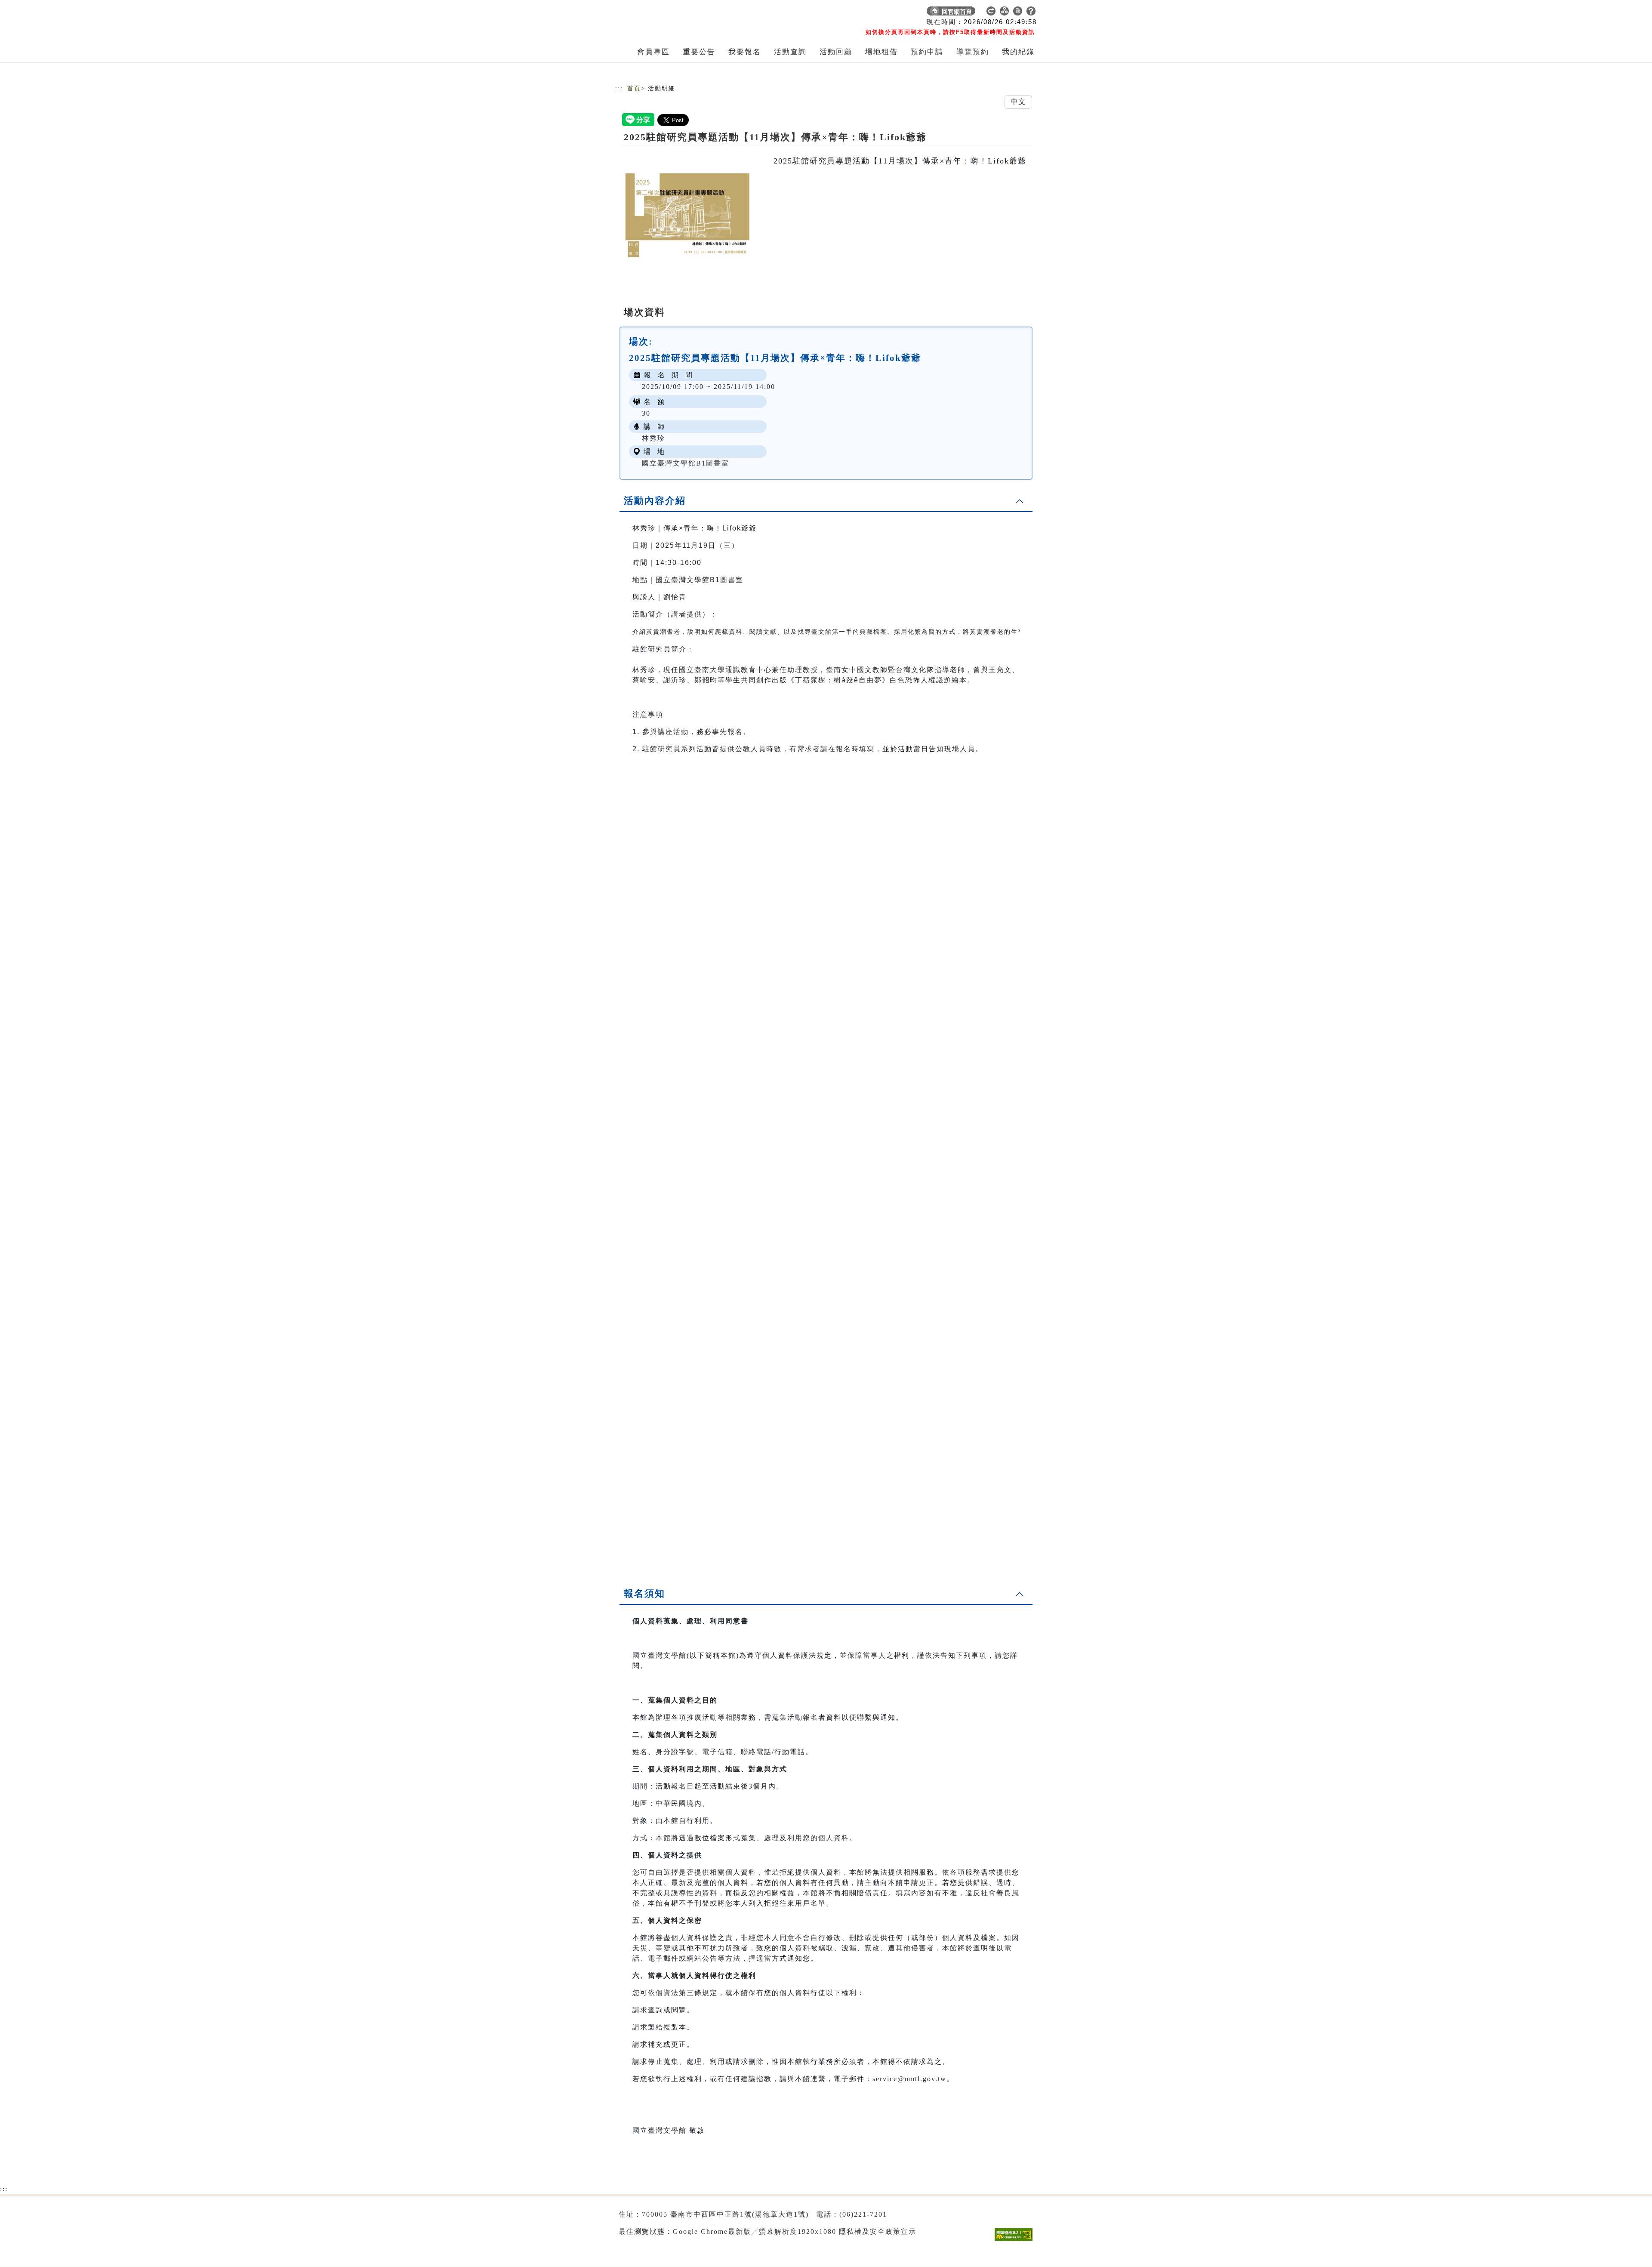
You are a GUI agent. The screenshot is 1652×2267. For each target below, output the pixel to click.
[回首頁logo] (675, 13)
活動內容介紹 (655, 501)
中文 (1018, 102)
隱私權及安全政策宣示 (878, 2232)
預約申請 (927, 52)
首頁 (634, 88)
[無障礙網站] (1016, 2241)
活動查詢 (790, 52)
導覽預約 (973, 52)
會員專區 (653, 52)
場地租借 (881, 52)
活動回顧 (836, 52)
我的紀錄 (1018, 52)
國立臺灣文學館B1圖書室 (686, 463)
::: (619, 88)
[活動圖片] (688, 216)
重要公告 (699, 52)
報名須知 (644, 1593)
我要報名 (745, 52)
